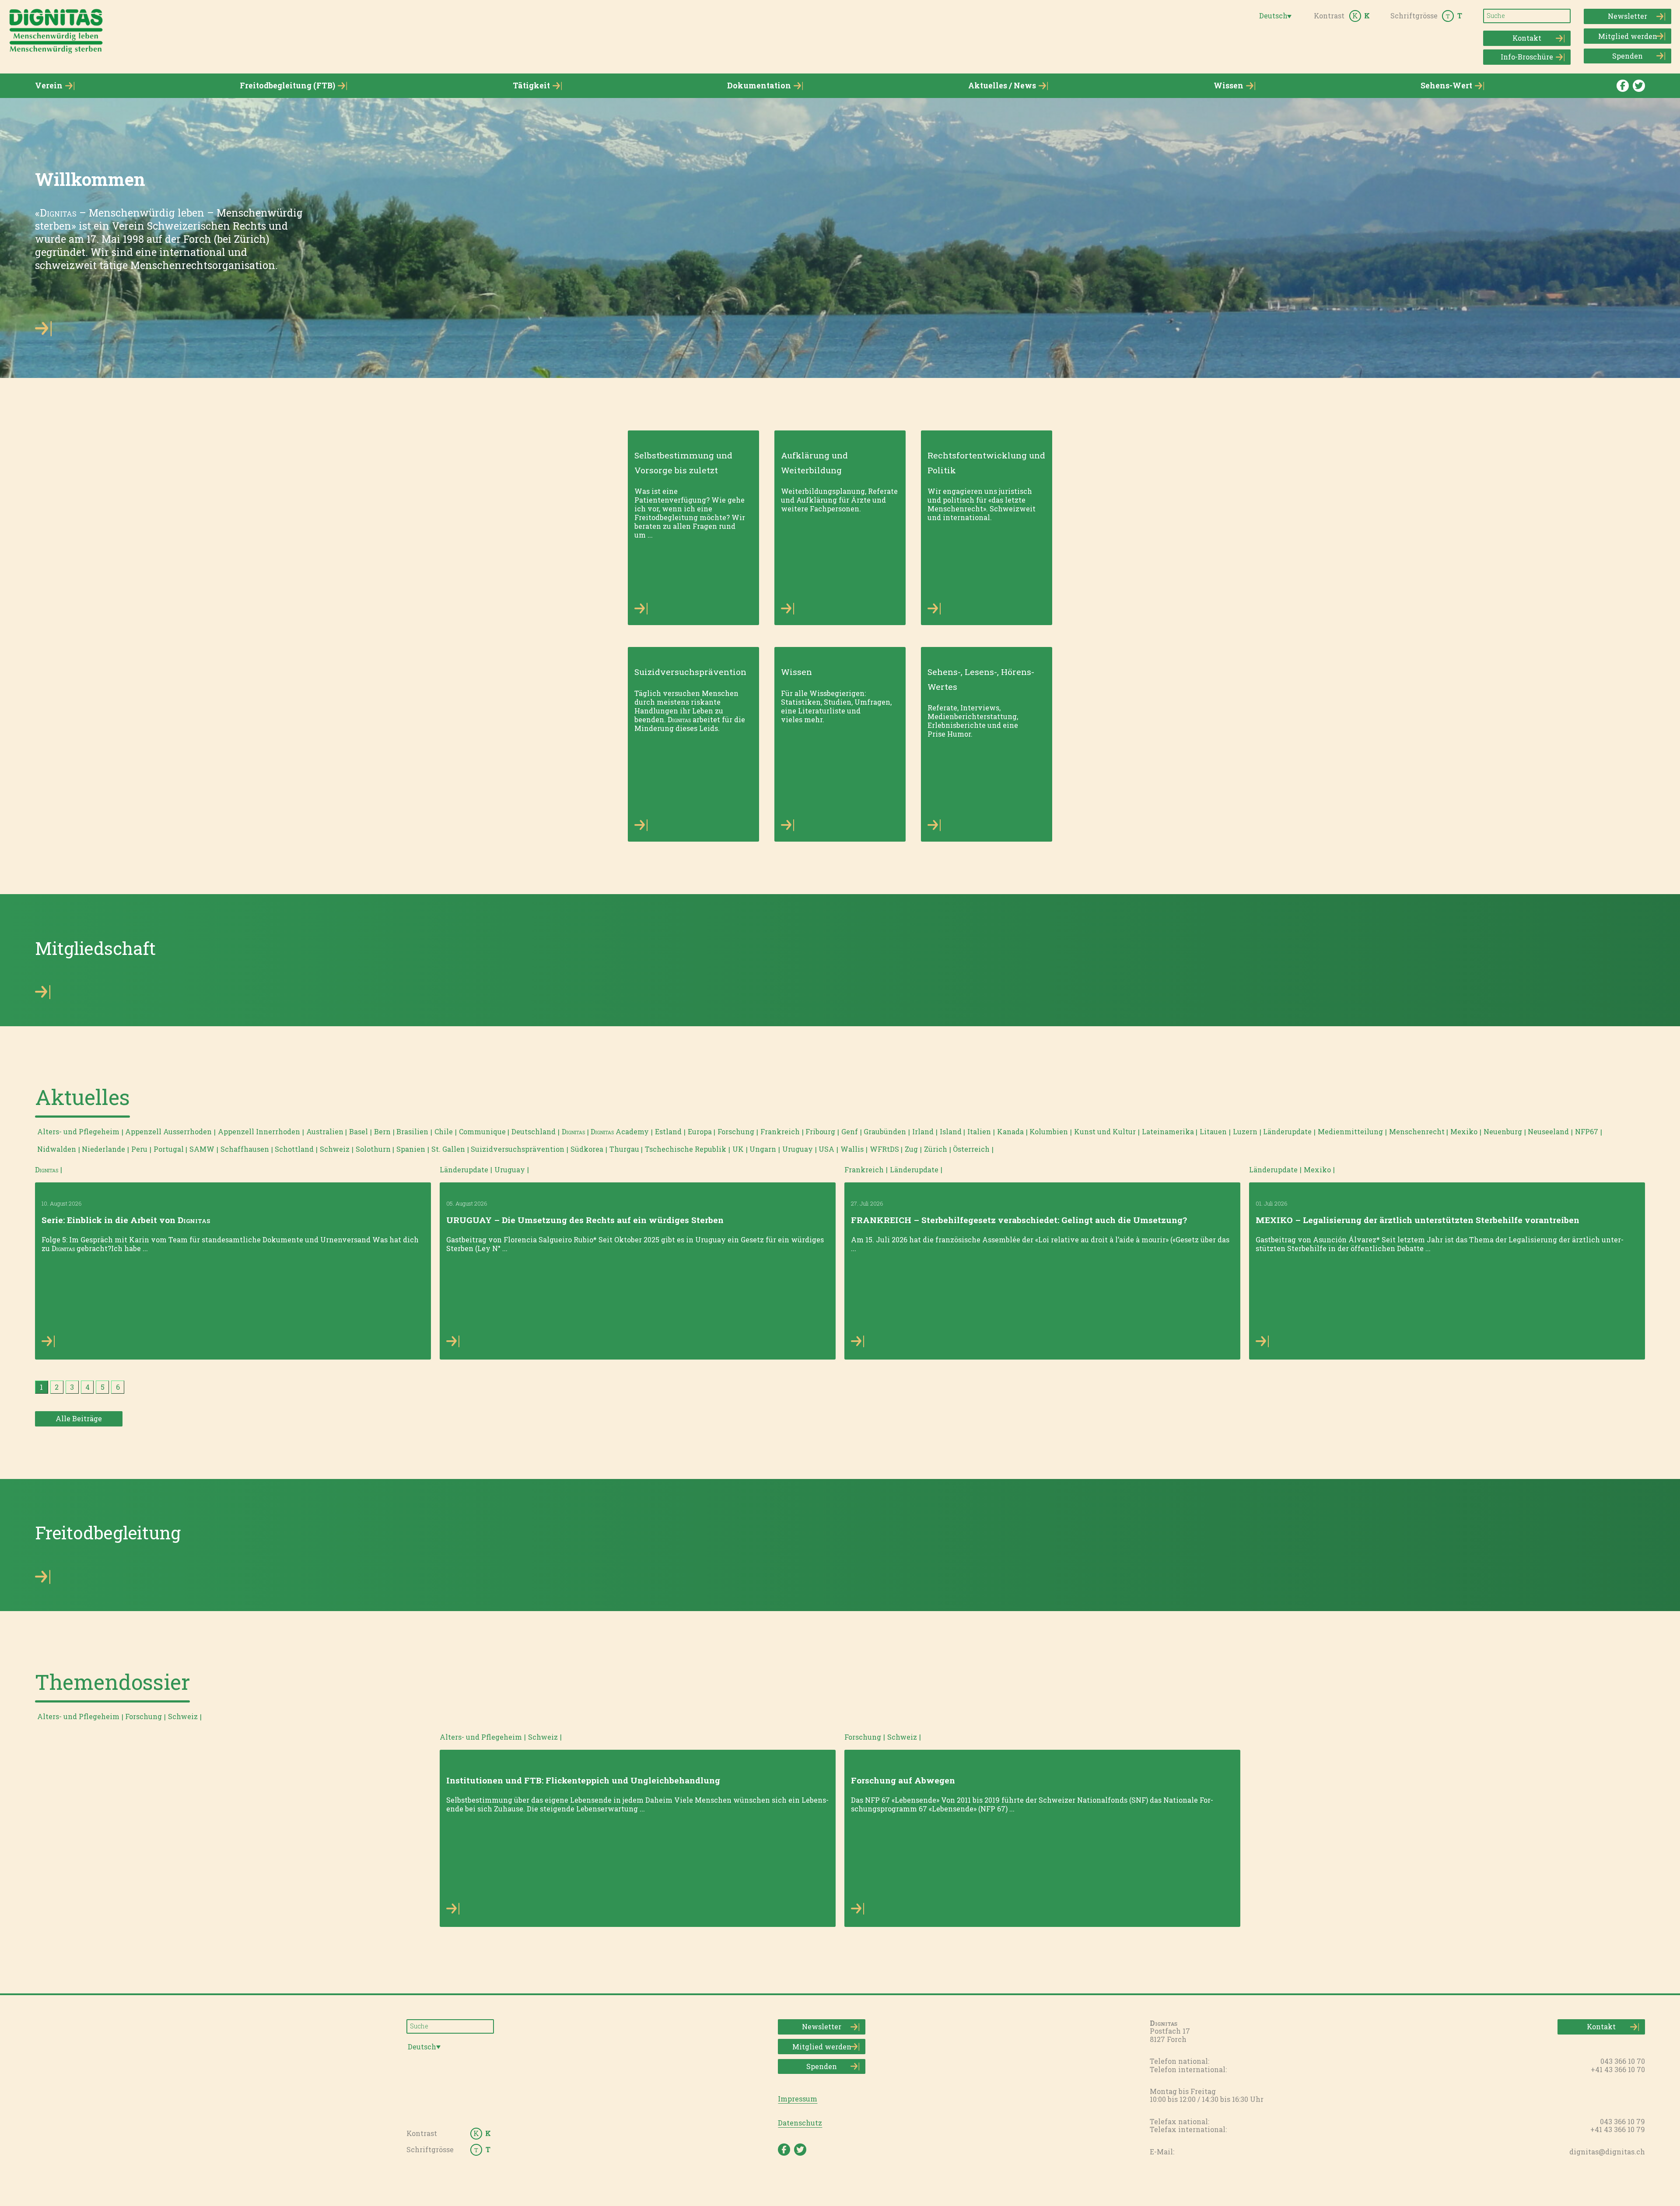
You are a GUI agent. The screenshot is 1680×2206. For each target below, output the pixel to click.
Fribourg (820, 1131)
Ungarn (763, 1149)
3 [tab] (72, 1387)
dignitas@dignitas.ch (1607, 2152)
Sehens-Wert (1446, 86)
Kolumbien (1049, 1131)
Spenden (1627, 56)
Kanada (1010, 1131)
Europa (700, 1131)
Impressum (798, 2099)
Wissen (1228, 86)
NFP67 (1587, 1131)
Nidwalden (57, 1149)
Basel (359, 1131)
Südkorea (587, 1149)
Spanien (411, 1149)
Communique (482, 1131)
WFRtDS (884, 1149)
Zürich (936, 1149)
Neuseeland (1548, 1131)
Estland (668, 1131)
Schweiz (335, 1149)
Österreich (971, 1149)
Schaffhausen (245, 1149)
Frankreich (780, 1131)
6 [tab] (118, 1387)
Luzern (1245, 1131)
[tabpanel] (233, 1262)
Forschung (736, 1131)
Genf (850, 1131)
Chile (444, 1131)
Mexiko (1464, 1131)
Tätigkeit (531, 86)
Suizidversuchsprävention (518, 1149)
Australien (325, 1131)
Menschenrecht (1417, 1131)
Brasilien (412, 1131)
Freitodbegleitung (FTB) (287, 86)
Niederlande (103, 1149)
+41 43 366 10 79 (1618, 2129)
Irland (923, 1131)
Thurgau (624, 1149)
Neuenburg (1503, 1131)
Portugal (169, 1149)
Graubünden (885, 1131)
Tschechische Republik (686, 1149)
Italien (979, 1131)
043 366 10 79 (1622, 2121)
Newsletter (1627, 16)
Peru (139, 1149)
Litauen (1213, 1131)
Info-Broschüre (1527, 57)
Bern (382, 1131)
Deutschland (534, 1131)
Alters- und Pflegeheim (78, 1131)
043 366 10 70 (1623, 2061)
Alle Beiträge (79, 1418)
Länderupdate (1287, 1131)
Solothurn (373, 1149)
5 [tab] (103, 1387)
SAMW (202, 1149)
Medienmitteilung (1350, 1131)
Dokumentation (759, 86)
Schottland (294, 1149)
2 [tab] (57, 1387)
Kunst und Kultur (1105, 1131)
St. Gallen (448, 1149)
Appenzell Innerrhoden (259, 1131)
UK (738, 1149)
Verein (49, 86)
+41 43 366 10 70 (1618, 2069)
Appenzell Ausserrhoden (168, 1131)
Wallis (852, 1149)
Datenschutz (800, 2123)
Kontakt (1527, 38)
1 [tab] (41, 1387)
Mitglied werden (1628, 36)
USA (826, 1149)
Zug (911, 1149)
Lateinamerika (1168, 1131)
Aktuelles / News (1002, 86)
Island (951, 1131)
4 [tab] (87, 1387)
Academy (620, 1131)
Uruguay (798, 1149)
